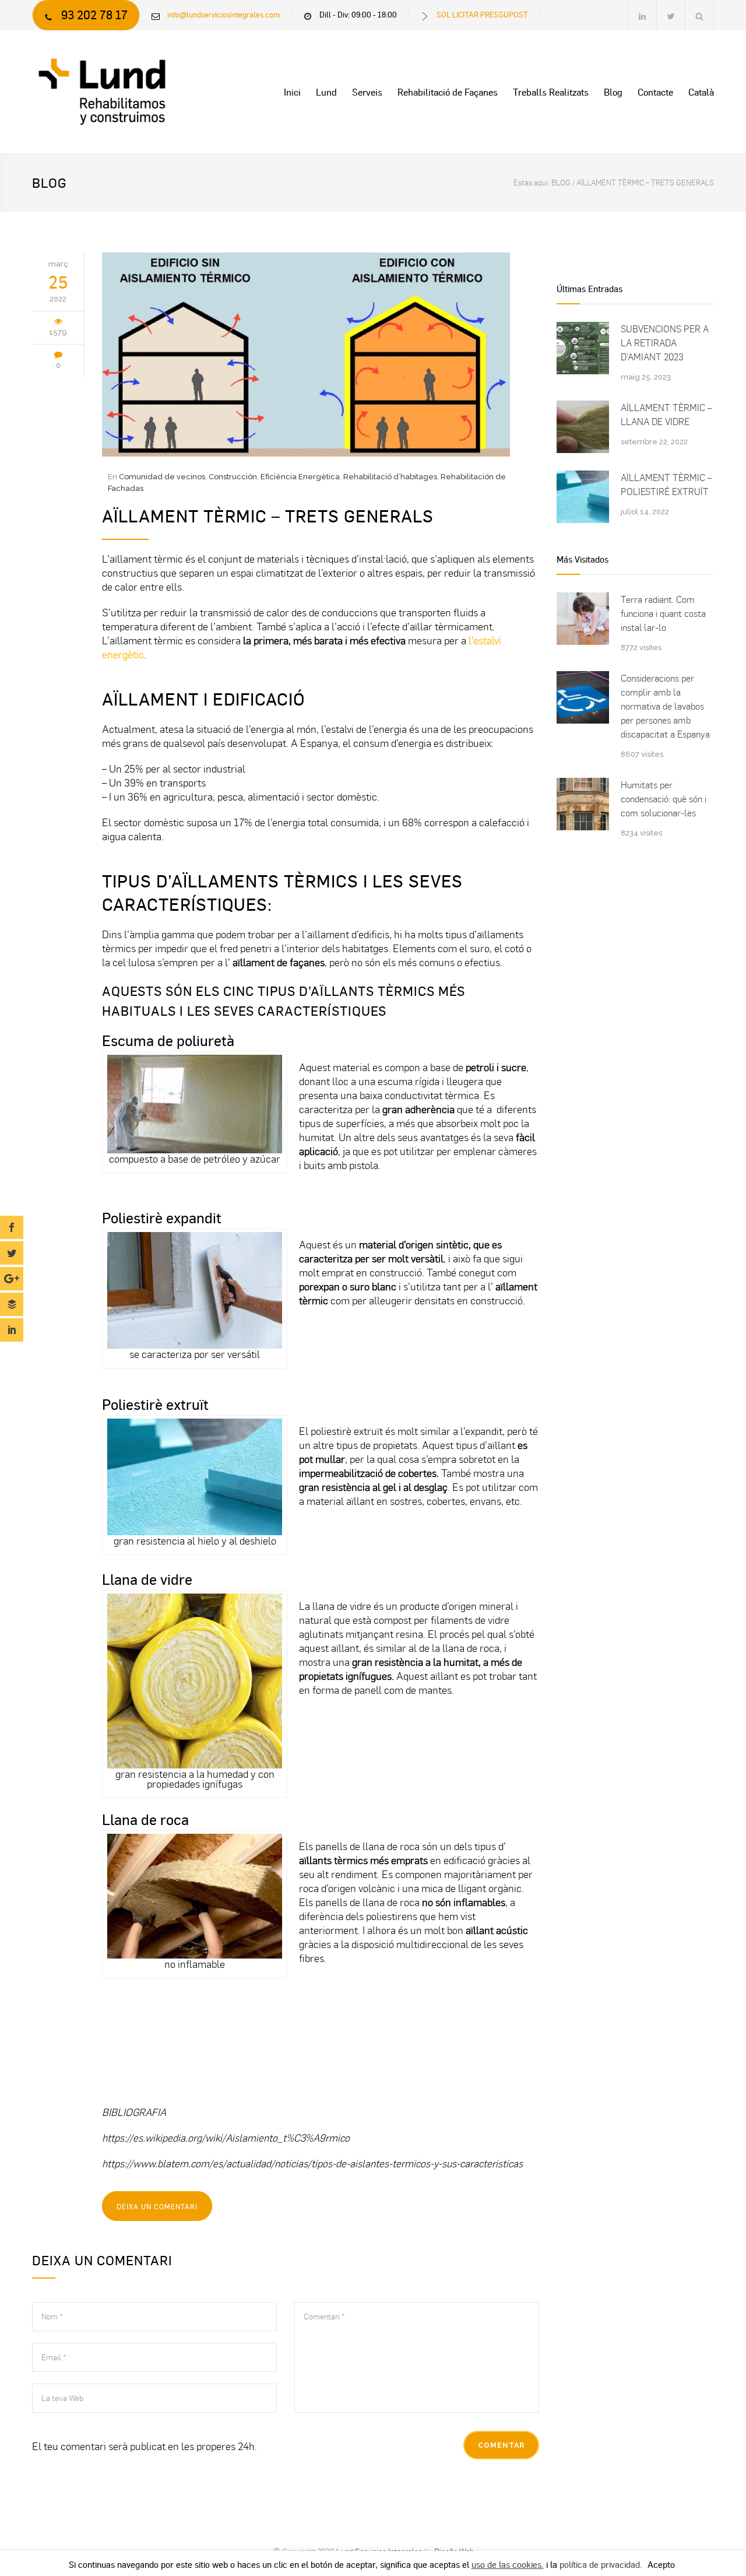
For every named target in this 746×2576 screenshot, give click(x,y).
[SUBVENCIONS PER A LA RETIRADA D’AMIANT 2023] (583, 348)
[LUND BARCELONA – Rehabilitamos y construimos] (140, 92)
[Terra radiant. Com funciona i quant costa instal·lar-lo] (583, 619)
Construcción (233, 477)
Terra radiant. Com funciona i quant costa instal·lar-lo (663, 613)
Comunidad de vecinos (162, 477)
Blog (613, 92)
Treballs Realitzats (551, 92)
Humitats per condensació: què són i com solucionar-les (664, 799)
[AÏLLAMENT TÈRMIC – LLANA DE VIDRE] (583, 427)
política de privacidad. (601, 2564)
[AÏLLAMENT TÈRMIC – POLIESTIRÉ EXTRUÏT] (583, 497)
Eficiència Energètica (300, 477)
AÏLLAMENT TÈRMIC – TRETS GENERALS (268, 515)
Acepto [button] (661, 2564)
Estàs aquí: (532, 183)
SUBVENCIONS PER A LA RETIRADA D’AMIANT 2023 (665, 343)
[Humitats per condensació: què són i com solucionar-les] (583, 804)
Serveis (367, 92)
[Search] (700, 15)
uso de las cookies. (508, 2564)
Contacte (655, 92)
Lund (326, 92)
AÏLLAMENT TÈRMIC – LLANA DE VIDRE (666, 415)
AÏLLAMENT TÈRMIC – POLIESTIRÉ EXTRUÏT (666, 485)
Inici (292, 92)
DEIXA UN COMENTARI (157, 2206)
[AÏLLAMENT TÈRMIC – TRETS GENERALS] (321, 355)
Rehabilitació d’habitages (390, 477)
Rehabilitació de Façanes (448, 92)
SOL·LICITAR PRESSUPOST (482, 14)
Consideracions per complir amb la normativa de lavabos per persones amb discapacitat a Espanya (665, 706)
